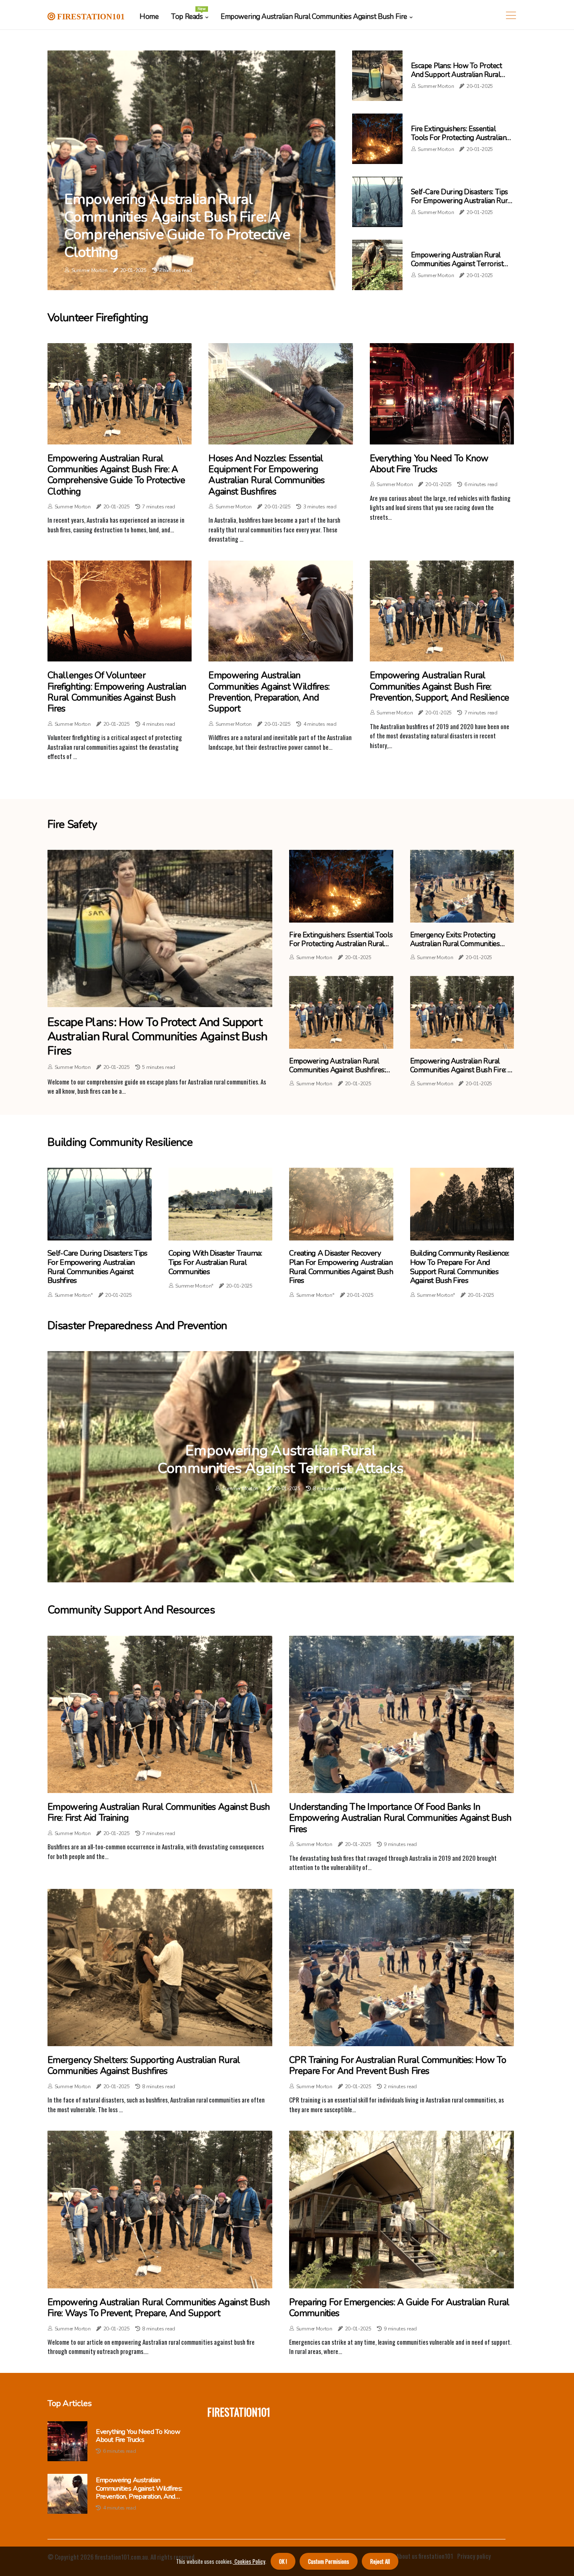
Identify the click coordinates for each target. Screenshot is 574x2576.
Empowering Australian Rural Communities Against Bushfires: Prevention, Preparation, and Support (337, 1074)
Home (149, 17)
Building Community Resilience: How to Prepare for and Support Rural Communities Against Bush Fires (460, 1267)
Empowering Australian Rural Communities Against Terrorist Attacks (457, 264)
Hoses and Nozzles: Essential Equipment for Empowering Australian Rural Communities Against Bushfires (266, 475)
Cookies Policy (249, 2561)
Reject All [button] (380, 2561)
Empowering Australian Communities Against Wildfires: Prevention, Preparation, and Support (269, 692)
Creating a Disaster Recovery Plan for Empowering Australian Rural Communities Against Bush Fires (341, 1267)
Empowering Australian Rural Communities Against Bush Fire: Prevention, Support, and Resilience (440, 686)
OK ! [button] (283, 2561)
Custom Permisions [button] (329, 2561)
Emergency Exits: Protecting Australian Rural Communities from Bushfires (455, 944)
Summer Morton (90, 270)
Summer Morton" (74, 1295)
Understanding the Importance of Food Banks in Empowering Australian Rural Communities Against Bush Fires (400, 1818)
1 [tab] (281, 1572)
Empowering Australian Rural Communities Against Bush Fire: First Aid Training (159, 1813)
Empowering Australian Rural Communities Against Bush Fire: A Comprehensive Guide (461, 1070)
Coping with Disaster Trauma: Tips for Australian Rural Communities (215, 1263)
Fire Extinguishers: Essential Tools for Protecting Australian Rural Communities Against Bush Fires (461, 142)
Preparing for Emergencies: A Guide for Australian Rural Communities (399, 2308)
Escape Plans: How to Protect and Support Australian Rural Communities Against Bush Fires (460, 74)
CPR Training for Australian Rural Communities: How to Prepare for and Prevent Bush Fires (398, 2066)
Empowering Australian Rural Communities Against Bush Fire (314, 17)
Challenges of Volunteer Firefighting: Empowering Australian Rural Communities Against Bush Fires (117, 692)
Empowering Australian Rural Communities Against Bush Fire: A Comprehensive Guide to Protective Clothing (177, 226)
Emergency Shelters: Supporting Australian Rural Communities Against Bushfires (144, 2066)
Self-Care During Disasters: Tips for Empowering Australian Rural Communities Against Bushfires (462, 201)
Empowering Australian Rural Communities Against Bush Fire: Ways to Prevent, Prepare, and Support (159, 2308)
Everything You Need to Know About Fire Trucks (429, 464)
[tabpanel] (281, 1467)
